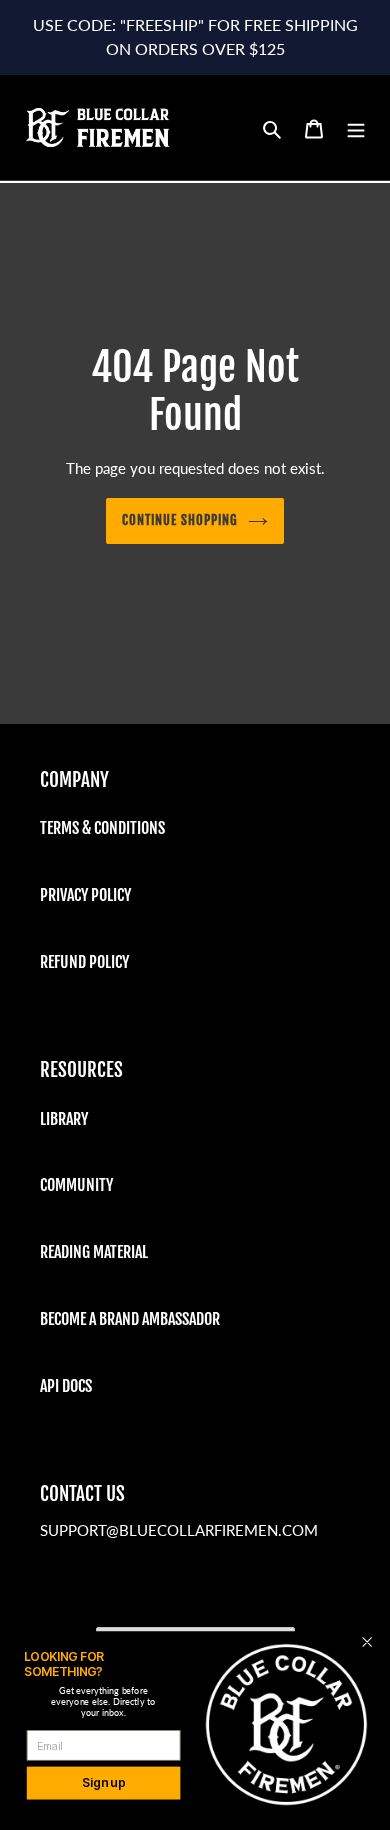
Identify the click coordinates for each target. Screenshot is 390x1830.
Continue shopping (180, 520)
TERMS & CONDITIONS (102, 828)
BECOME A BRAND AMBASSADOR (130, 1319)
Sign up (103, 1783)
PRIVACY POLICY (85, 895)
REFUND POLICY (84, 962)
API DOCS (66, 1386)
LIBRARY (64, 1119)
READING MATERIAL (94, 1252)
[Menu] (356, 128)
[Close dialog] (366, 1641)
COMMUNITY (76, 1185)
